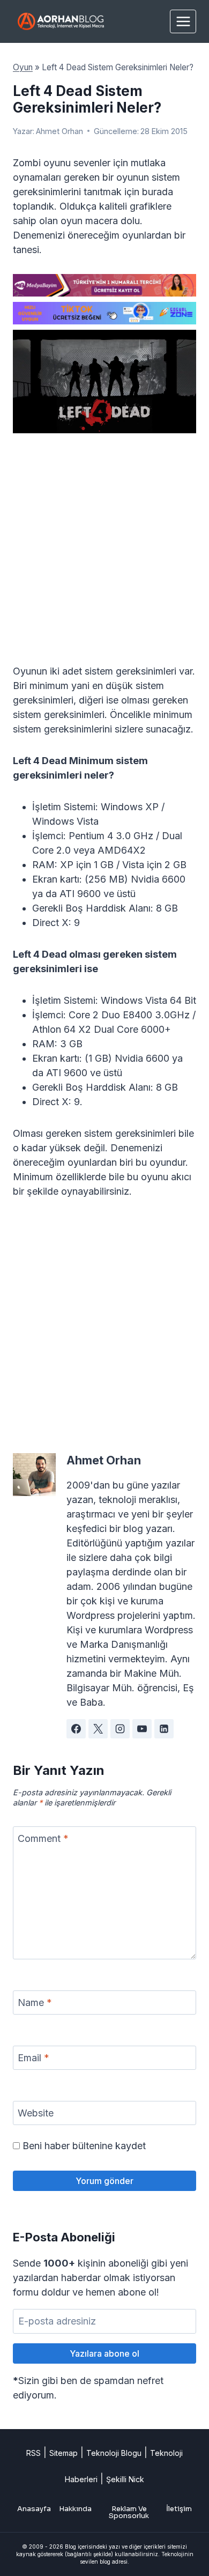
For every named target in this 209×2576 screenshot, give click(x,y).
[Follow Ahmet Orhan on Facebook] (76, 1729)
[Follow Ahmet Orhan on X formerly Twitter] (98, 1729)
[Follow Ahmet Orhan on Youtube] (142, 1729)
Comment (43, 1839)
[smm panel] (104, 285)
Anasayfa (34, 2509)
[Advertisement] (104, 555)
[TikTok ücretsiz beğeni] (104, 313)
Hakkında (75, 2509)
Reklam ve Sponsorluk (129, 2512)
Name (35, 2003)
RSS (33, 2453)
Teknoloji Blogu (114, 2453)
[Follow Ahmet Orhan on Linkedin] (164, 1729)
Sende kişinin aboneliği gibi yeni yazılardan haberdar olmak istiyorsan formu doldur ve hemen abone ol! (100, 2278)
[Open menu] (183, 21)
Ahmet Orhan (59, 131)
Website (36, 2114)
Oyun (23, 67)
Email (33, 2058)
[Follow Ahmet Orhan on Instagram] (120, 1729)
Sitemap (64, 2453)
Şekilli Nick (125, 2479)
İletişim (179, 2509)
